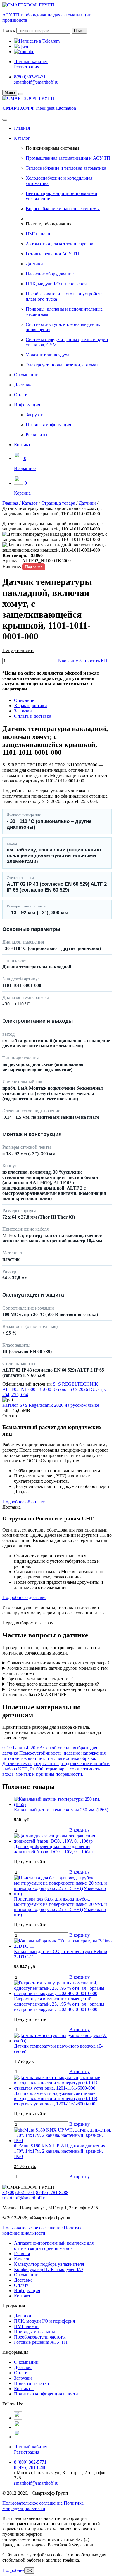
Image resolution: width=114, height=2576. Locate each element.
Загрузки (35, 415)
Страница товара (58, 503)
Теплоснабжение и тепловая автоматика (66, 168)
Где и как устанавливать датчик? (40, 1679)
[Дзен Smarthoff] (18, 2427)
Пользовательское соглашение (32, 2228)
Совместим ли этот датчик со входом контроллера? (58, 1663)
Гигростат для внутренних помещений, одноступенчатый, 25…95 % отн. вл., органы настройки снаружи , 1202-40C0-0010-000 (59, 2004)
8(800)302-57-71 (30, 77)
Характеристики (31, 706)
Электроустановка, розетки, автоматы (64, 365)
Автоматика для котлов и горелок (59, 244)
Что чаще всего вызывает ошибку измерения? (53, 1684)
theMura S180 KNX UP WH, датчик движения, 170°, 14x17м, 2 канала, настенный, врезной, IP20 (60, 2151)
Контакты (24, 445)
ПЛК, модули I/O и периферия (56, 284)
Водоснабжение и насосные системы (63, 209)
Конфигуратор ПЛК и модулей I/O (49, 2269)
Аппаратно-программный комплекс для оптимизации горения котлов (54, 2246)
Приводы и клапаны (34, 2332)
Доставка (23, 385)
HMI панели (38, 234)
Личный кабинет (31, 62)
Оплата (21, 395)
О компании (26, 375)
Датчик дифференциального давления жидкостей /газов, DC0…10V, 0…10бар (53, 1849)
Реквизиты (37, 435)
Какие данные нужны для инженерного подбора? (57, 1689)
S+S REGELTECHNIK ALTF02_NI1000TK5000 (50, 1387)
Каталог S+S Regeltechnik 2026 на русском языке (51, 1405)
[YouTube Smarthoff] (18, 2437)
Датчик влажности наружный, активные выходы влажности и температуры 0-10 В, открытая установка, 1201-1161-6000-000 (56, 2099)
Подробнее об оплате (24, 1502)
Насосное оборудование (50, 274)
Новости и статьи (32, 2383)
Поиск (9, 30)
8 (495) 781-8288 (52, 2192)
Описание (24, 700)
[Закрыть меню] (21, 94)
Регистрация (27, 67)
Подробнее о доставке (24, 1597)
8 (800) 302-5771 (19, 2192)
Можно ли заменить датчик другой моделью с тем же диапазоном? (55, 1671)
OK (29, 2571)
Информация (27, 405)
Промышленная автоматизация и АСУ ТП (68, 158)
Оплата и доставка (33, 716)
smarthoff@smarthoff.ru (36, 82)
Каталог (22, 138)
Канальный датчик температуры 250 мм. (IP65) (61, 1810)
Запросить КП (93, 661)
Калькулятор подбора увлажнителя (49, 2264)
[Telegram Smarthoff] (18, 2418)
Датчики (34, 264)
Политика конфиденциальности (43, 2230)
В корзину (68, 661)
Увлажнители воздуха (47, 355)
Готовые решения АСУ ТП (52, 254)
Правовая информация (48, 425)
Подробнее (13, 2570)
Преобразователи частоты (40, 2337)
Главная (22, 128)
